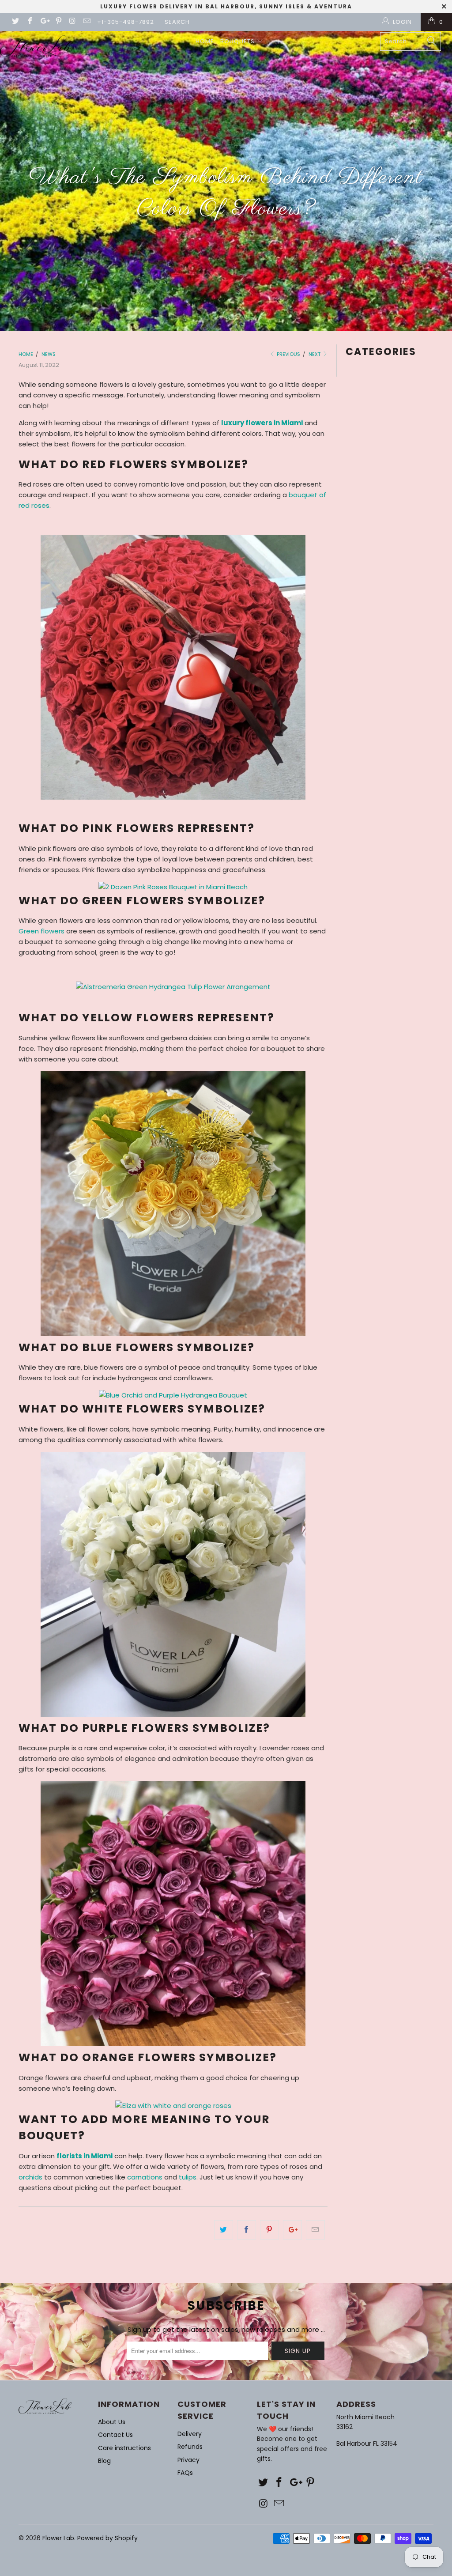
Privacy (188, 2460)
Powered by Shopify (107, 2538)
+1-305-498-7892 (126, 22)
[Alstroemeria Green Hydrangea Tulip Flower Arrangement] (173, 987)
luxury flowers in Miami (262, 423)
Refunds (190, 2447)
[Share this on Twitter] (224, 2230)
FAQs (185, 2473)
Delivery (190, 2434)
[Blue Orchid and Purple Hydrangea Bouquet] (173, 1395)
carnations (145, 2177)
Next (315, 354)
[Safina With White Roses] (173, 2044)
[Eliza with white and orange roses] (173, 2106)
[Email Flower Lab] (87, 22)
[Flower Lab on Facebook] (29, 22)
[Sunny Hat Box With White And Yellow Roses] (173, 1334)
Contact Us (115, 2435)
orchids (30, 2177)
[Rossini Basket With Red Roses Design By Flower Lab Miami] (173, 797)
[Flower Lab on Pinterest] (58, 22)
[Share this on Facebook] (247, 2230)
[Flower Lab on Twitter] (15, 22)
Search (177, 22)
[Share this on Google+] (292, 2230)
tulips (188, 2177)
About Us (112, 2422)
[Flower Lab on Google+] (44, 22)
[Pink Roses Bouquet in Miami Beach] (173, 887)
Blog (104, 2461)
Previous (288, 354)
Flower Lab (58, 2538)
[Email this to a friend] (315, 2230)
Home (205, 41)
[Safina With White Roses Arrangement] (173, 1714)
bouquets (238, 41)
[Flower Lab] (36, 46)
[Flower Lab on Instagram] (72, 22)
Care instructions (124, 2448)
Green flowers (41, 931)
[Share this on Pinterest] (269, 2230)
